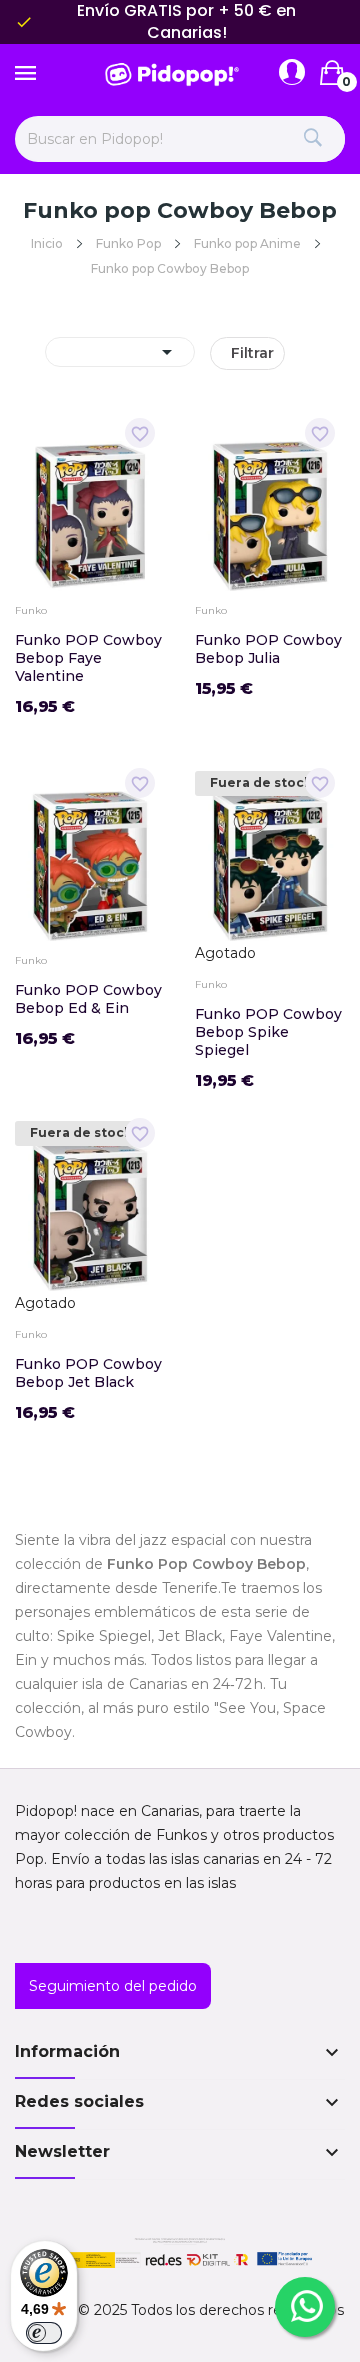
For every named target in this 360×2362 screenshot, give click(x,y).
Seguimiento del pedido (113, 1986)
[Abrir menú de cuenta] (292, 73)
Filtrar (252, 353)
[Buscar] (312, 139)
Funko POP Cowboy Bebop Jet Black (88, 1373)
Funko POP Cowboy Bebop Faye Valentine (88, 658)
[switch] (44, 2333)
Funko (31, 611)
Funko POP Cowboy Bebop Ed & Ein (88, 999)
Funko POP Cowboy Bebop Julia (268, 649)
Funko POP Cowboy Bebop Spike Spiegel (268, 1032)
